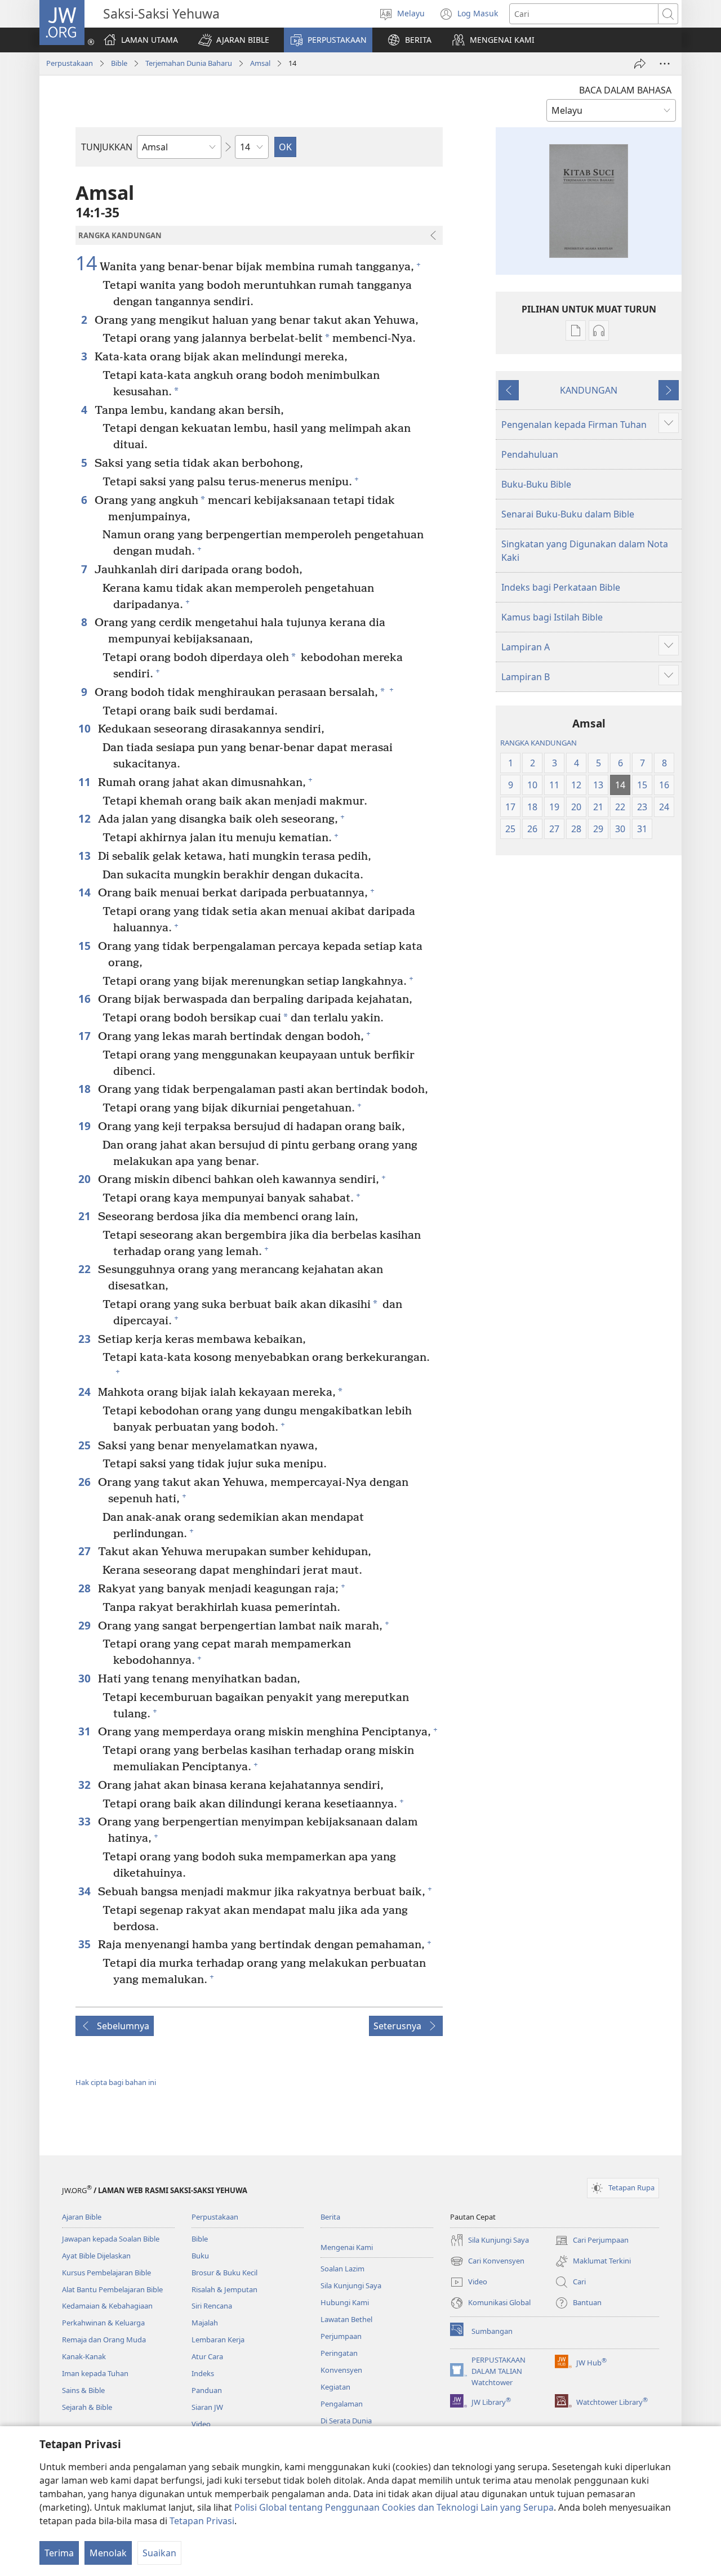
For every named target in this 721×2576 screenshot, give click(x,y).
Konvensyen (341, 2370)
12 (85, 818)
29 (85, 1625)
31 (85, 1731)
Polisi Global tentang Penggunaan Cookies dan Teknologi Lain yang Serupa (394, 2507)
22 (85, 1269)
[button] (234, 40)
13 (85, 856)
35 (85, 1944)
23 (85, 1339)
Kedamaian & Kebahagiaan (107, 2306)
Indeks (203, 2373)
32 (85, 1785)
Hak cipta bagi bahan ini (116, 2082)
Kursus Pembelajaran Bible (106, 2273)
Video (201, 2424)
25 (85, 1445)
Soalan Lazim (342, 2269)
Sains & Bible (83, 2390)
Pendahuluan (530, 454)
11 (85, 782)
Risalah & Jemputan (224, 2289)
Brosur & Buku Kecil (224, 2273)
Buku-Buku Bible (536, 484)
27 (85, 1551)
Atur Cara (207, 2356)
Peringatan (339, 2353)
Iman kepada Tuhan (95, 2373)
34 (85, 1891)
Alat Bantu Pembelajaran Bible (112, 2289)
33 (85, 1821)
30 (85, 1678)
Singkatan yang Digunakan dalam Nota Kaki (585, 551)
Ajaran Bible (82, 2217)
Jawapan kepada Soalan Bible (111, 2239)
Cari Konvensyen (487, 2262)
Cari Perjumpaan (592, 2241)
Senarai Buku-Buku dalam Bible (568, 514)
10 (85, 728)
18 (85, 1089)
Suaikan (159, 2553)
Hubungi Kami (345, 2302)
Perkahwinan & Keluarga (103, 2323)
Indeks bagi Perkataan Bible (561, 587)
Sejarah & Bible (87, 2407)
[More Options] (665, 64)
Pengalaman (342, 2404)
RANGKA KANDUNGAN (538, 743)
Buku (200, 2256)
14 (86, 264)
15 (85, 946)
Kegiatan (335, 2387)
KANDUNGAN (589, 390)
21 (85, 1216)
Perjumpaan (341, 2336)
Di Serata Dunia (346, 2421)
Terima (59, 2553)
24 (85, 1392)
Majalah (205, 2323)
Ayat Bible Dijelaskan (96, 2256)
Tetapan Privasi (202, 2521)
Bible (119, 63)
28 (85, 1588)
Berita (330, 2217)
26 (85, 1482)
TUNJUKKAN (107, 147)
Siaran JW (207, 2407)
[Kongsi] (640, 64)
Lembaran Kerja (218, 2340)
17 (85, 1036)
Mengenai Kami (347, 2247)
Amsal (260, 63)
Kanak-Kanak (84, 2356)
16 (85, 999)
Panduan (207, 2390)
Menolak (108, 2553)
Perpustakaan (70, 63)
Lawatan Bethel (346, 2319)
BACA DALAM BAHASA (625, 90)
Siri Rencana (212, 2306)
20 (85, 1179)
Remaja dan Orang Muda (104, 2340)
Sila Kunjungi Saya (351, 2285)
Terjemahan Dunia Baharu (189, 63)
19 (85, 1126)
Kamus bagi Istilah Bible (552, 617)
